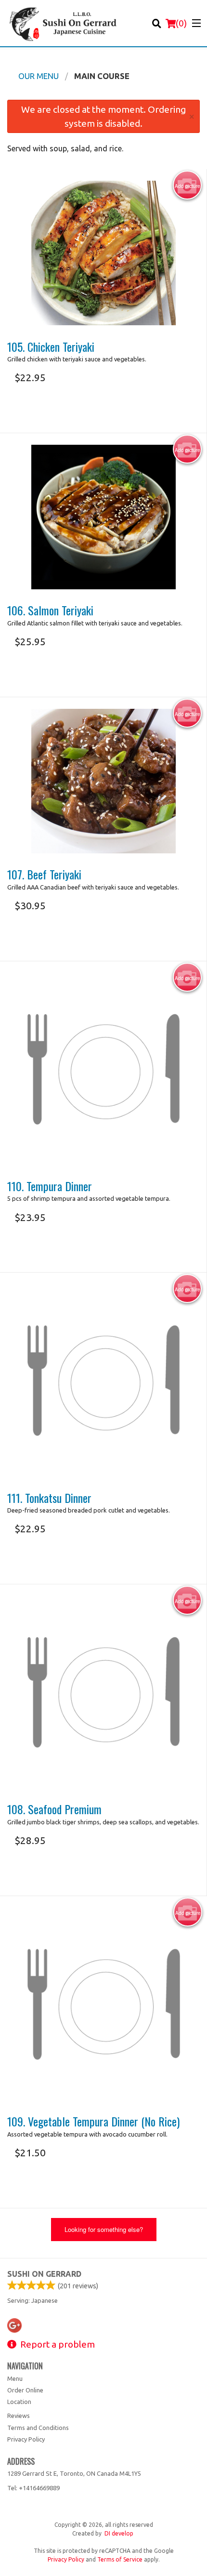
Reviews (19, 2416)
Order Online (25, 2390)
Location (19, 2402)
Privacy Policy (26, 2439)
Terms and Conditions (38, 2428)
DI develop (119, 2533)
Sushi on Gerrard (44, 2274)
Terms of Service (120, 2559)
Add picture (188, 186)
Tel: (33, 2488)
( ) (181, 23)
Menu (15, 2378)
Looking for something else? (104, 2229)
